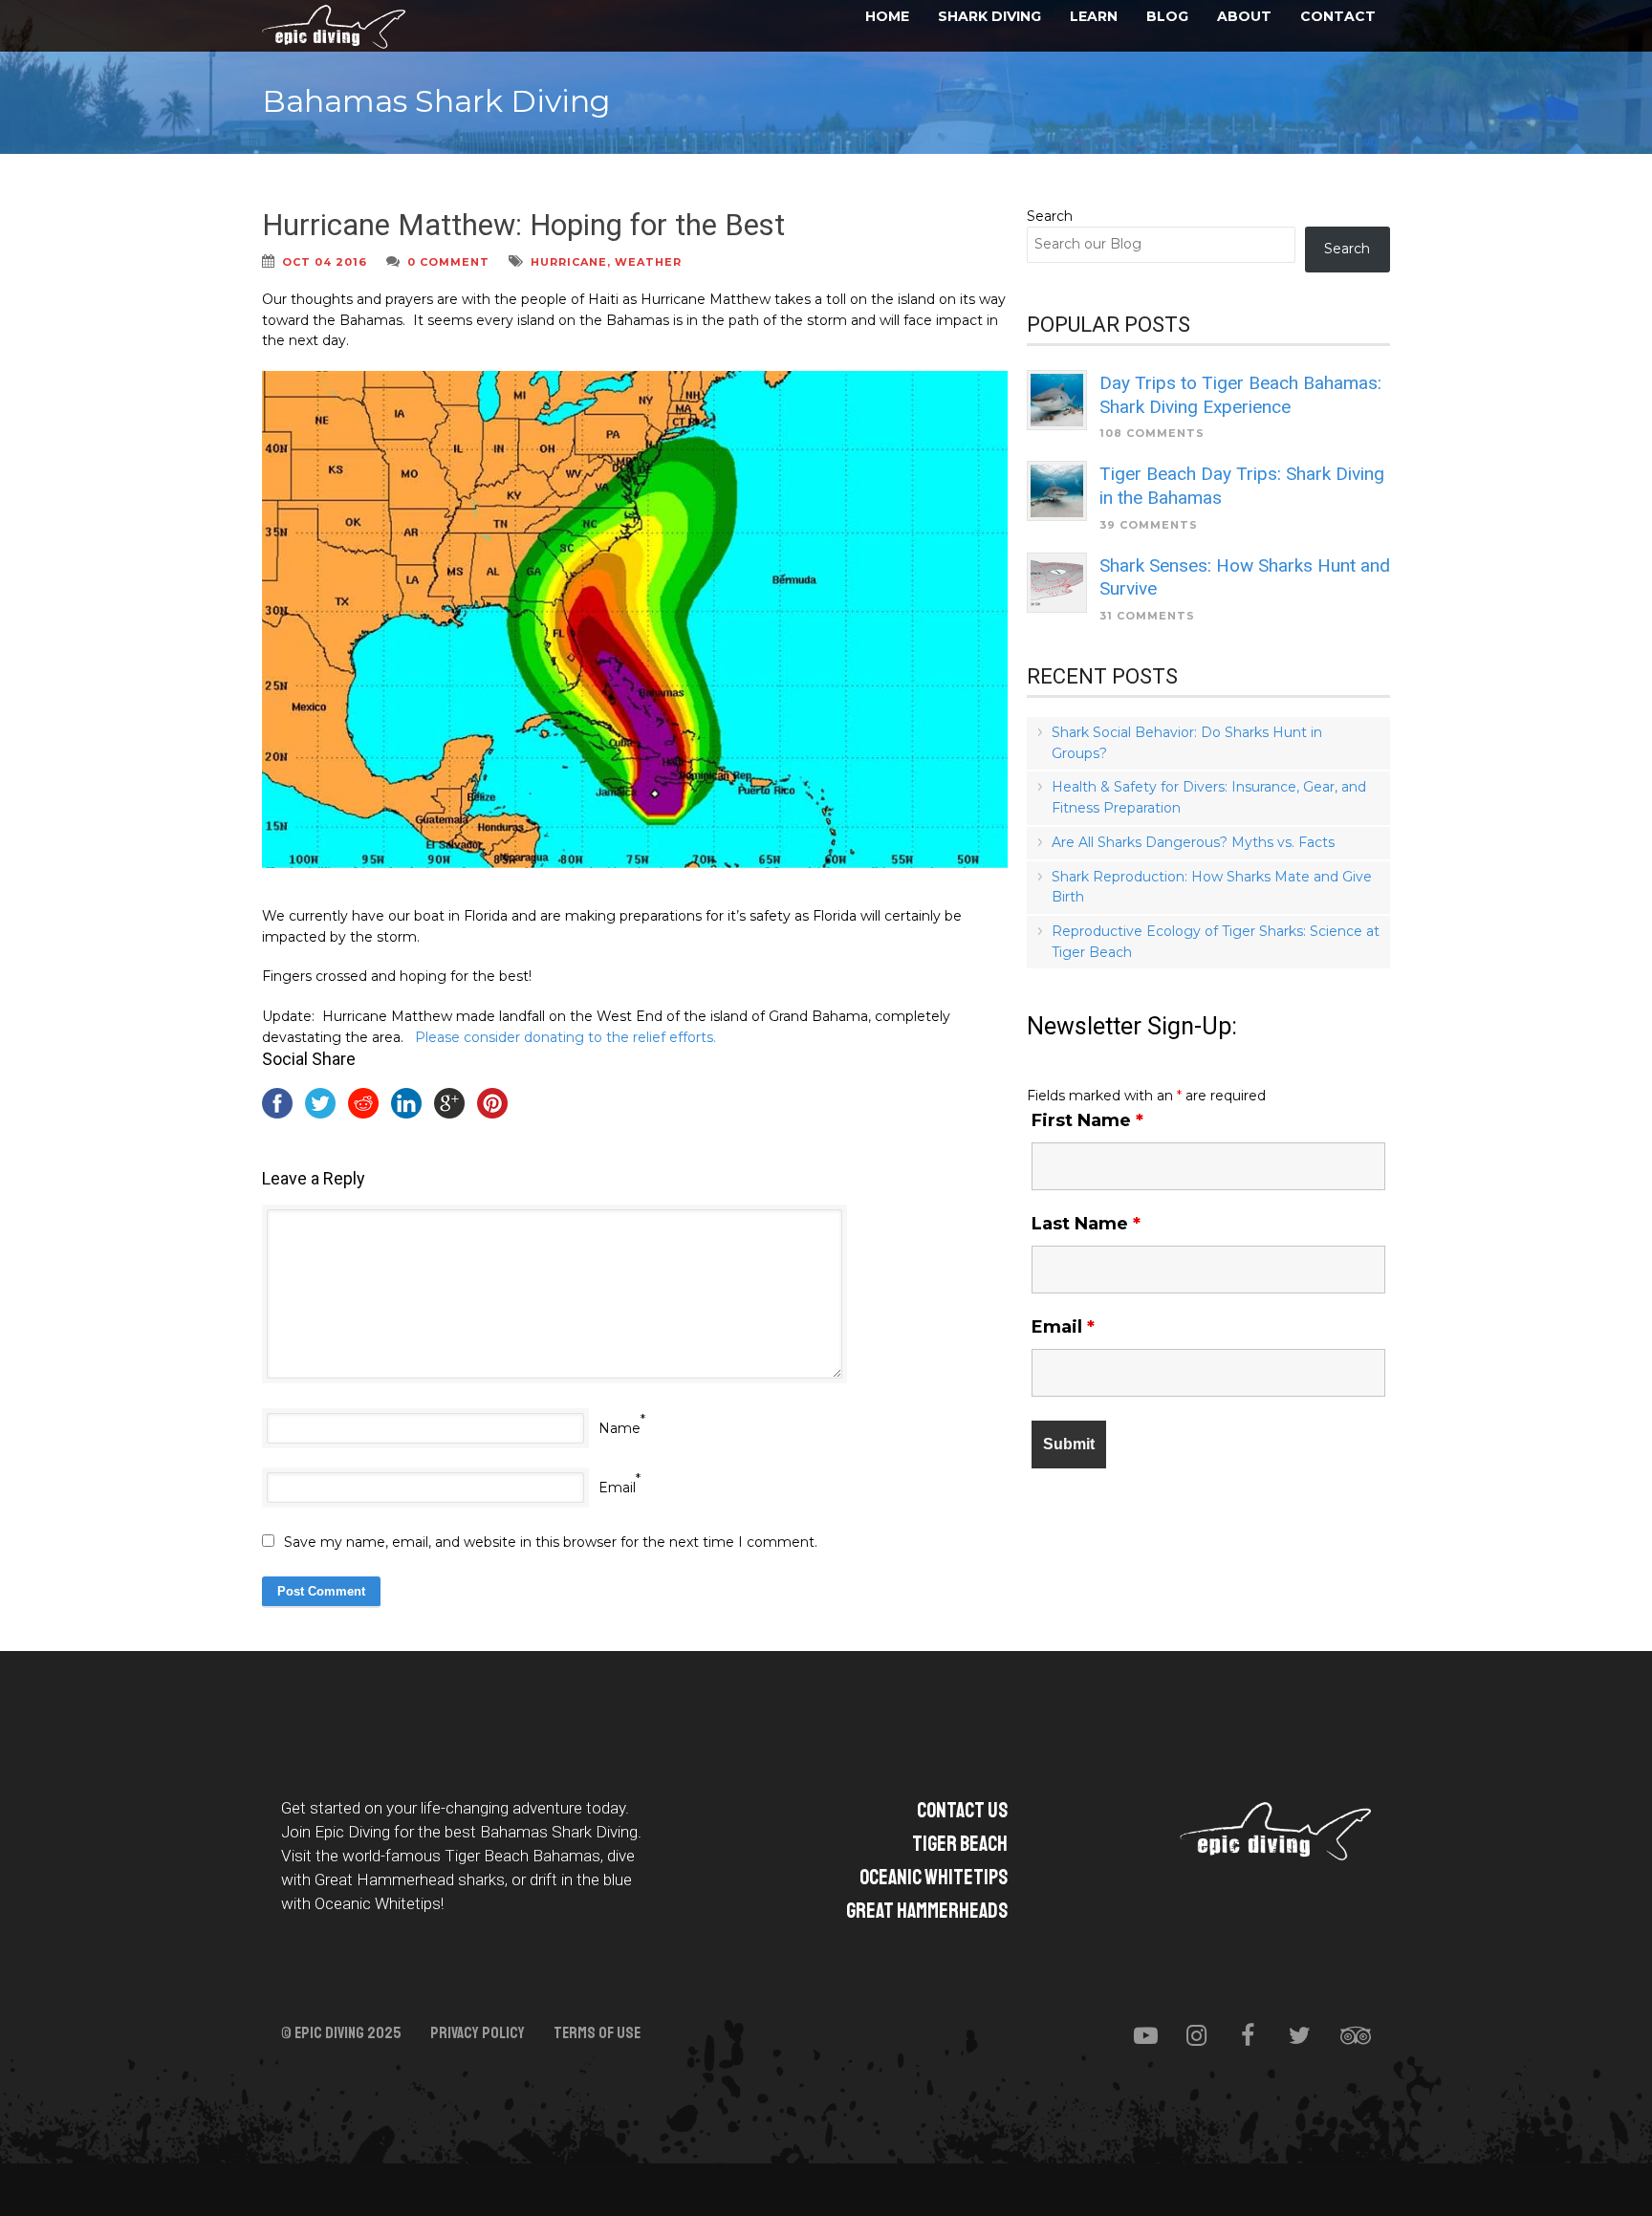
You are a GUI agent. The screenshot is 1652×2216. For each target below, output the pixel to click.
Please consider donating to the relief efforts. (565, 1037)
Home (887, 16)
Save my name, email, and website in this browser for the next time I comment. (551, 1542)
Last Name (1086, 1224)
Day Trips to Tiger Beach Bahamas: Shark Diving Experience (1240, 395)
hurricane (569, 262)
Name (619, 1428)
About (1244, 16)
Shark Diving (989, 16)
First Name (1087, 1120)
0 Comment (448, 262)
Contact (1338, 16)
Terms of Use (597, 2033)
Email (617, 1488)
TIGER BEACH (960, 1844)
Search (1050, 216)
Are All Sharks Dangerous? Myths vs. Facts (1193, 842)
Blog (1167, 16)
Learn (1094, 16)
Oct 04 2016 (325, 262)
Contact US (962, 1811)
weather (648, 262)
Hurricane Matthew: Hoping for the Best (523, 225)
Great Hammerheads (927, 1911)
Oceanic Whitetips (934, 1878)
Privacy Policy (478, 2033)
